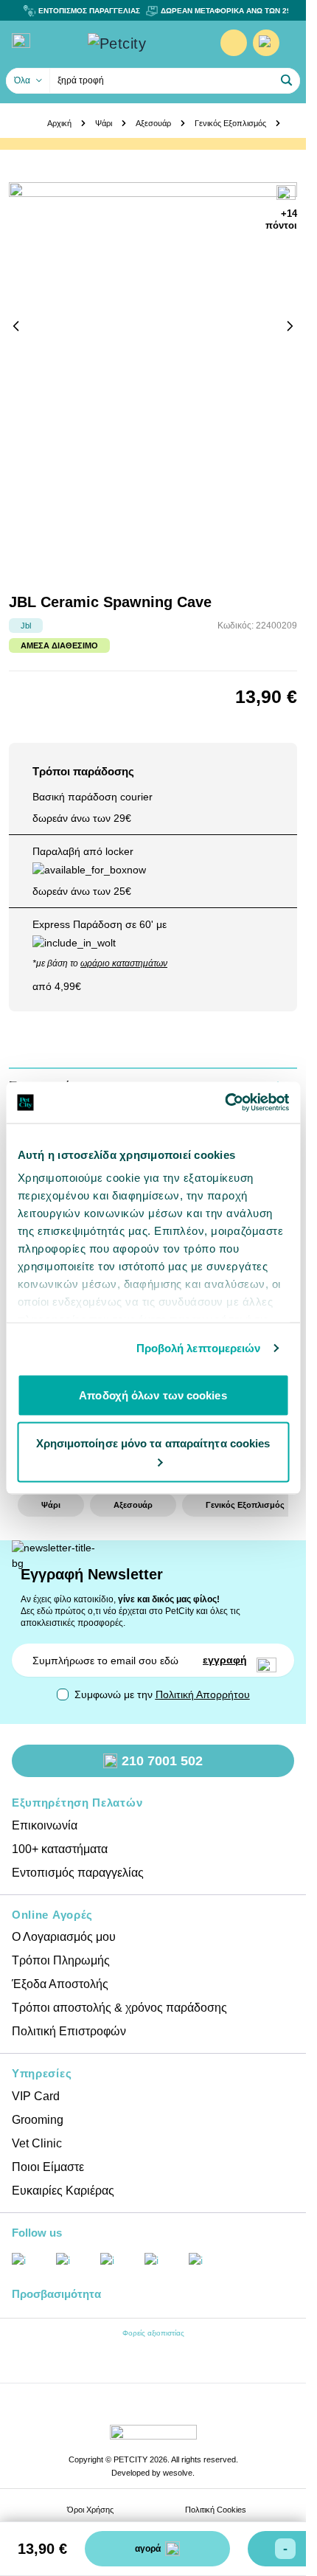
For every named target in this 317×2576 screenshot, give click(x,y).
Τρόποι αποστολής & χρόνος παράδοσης (119, 2008)
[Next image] (290, 326)
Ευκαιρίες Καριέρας (63, 2191)
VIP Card (36, 2096)
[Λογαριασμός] (234, 43)
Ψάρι (104, 123)
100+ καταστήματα (60, 1849)
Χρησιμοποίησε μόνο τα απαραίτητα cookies (153, 1443)
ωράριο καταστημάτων (124, 963)
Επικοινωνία (45, 1825)
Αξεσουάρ (153, 123)
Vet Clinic (37, 2143)
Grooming (38, 2120)
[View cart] (266, 43)
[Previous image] (16, 326)
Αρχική (59, 123)
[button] (287, 80)
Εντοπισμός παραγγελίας (78, 1873)
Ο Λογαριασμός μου (64, 1937)
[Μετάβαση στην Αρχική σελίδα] (139, 44)
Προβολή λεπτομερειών (199, 1348)
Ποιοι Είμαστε (48, 2167)
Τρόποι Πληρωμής (61, 1960)
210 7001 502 (162, 1761)
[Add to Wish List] (287, 194)
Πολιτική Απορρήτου (203, 1694)
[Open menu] (21, 41)
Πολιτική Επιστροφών (69, 2031)
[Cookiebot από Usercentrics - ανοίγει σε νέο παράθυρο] (224, 1103)
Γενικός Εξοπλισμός (230, 123)
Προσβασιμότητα (56, 2294)
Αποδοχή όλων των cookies (153, 1395)
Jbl (26, 626)
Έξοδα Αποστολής (60, 1984)
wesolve (178, 2473)
